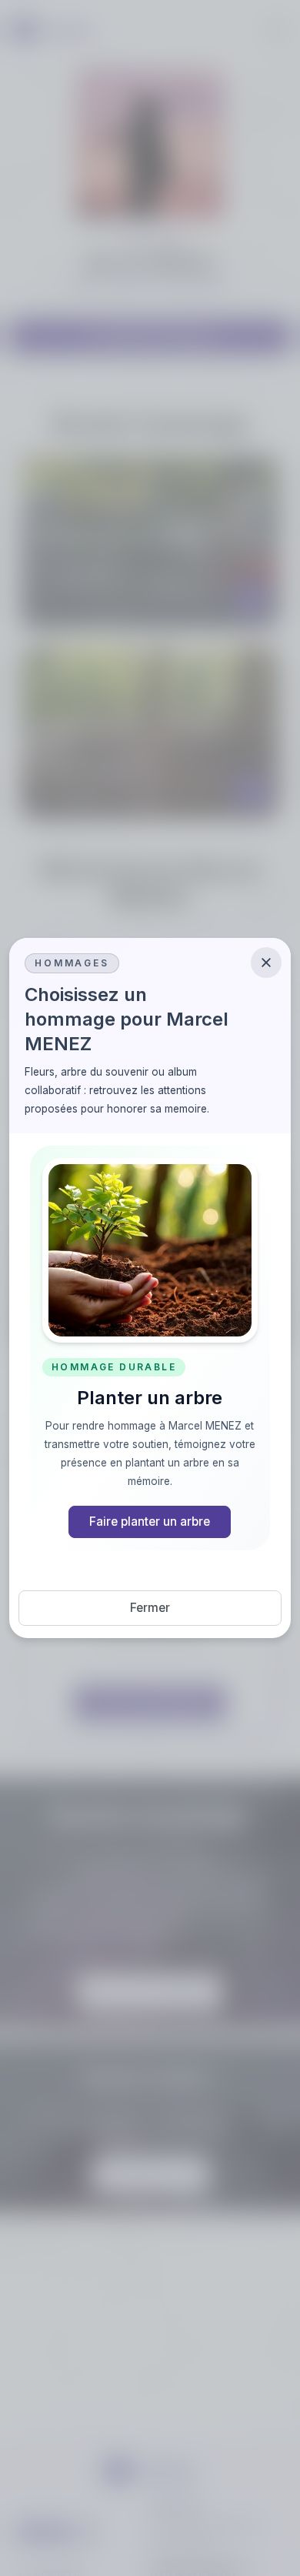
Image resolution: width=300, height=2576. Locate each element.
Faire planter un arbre (150, 1522)
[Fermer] (266, 963)
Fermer (150, 1608)
